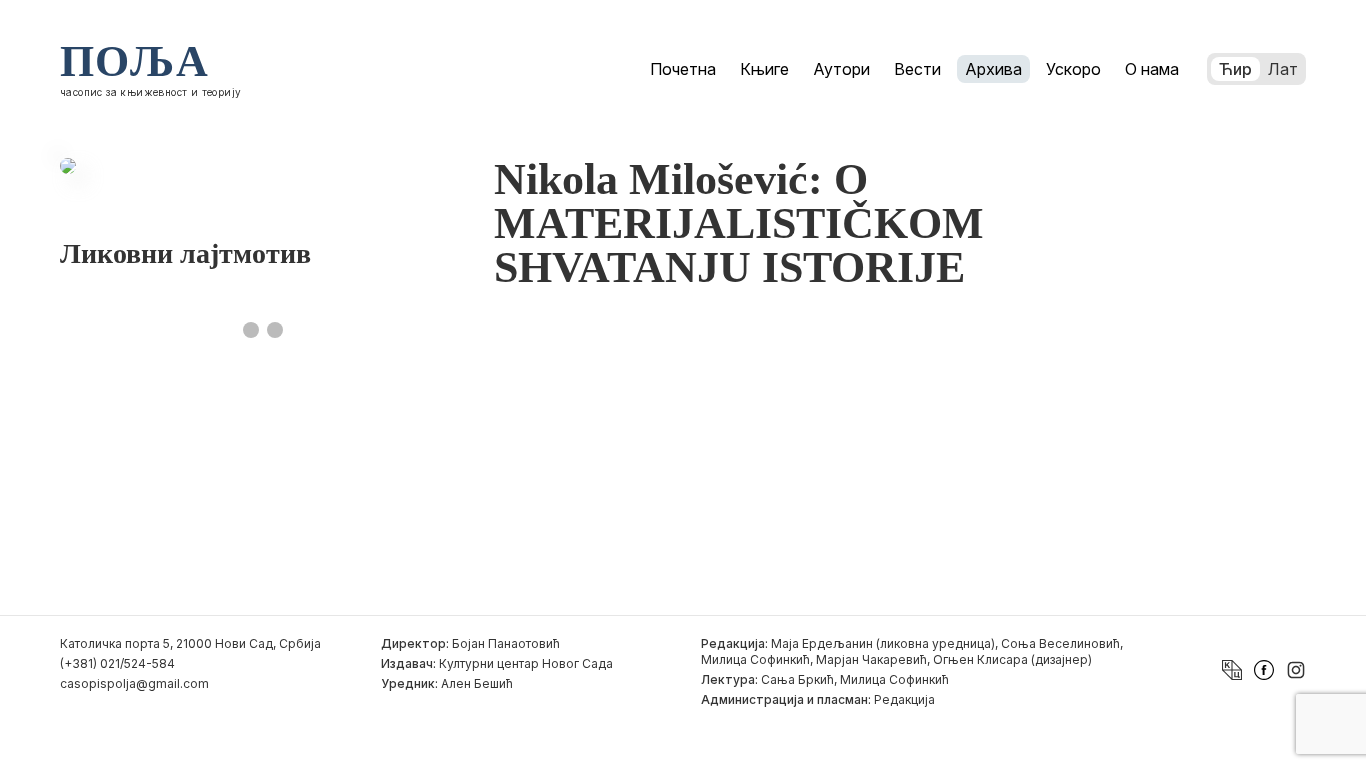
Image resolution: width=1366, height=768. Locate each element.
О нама (1152, 69)
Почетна (683, 69)
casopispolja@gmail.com (134, 683)
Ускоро (1073, 69)
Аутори (841, 69)
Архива (993, 69)
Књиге (764, 69)
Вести (917, 69)
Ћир (1235, 69)
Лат (1283, 69)
